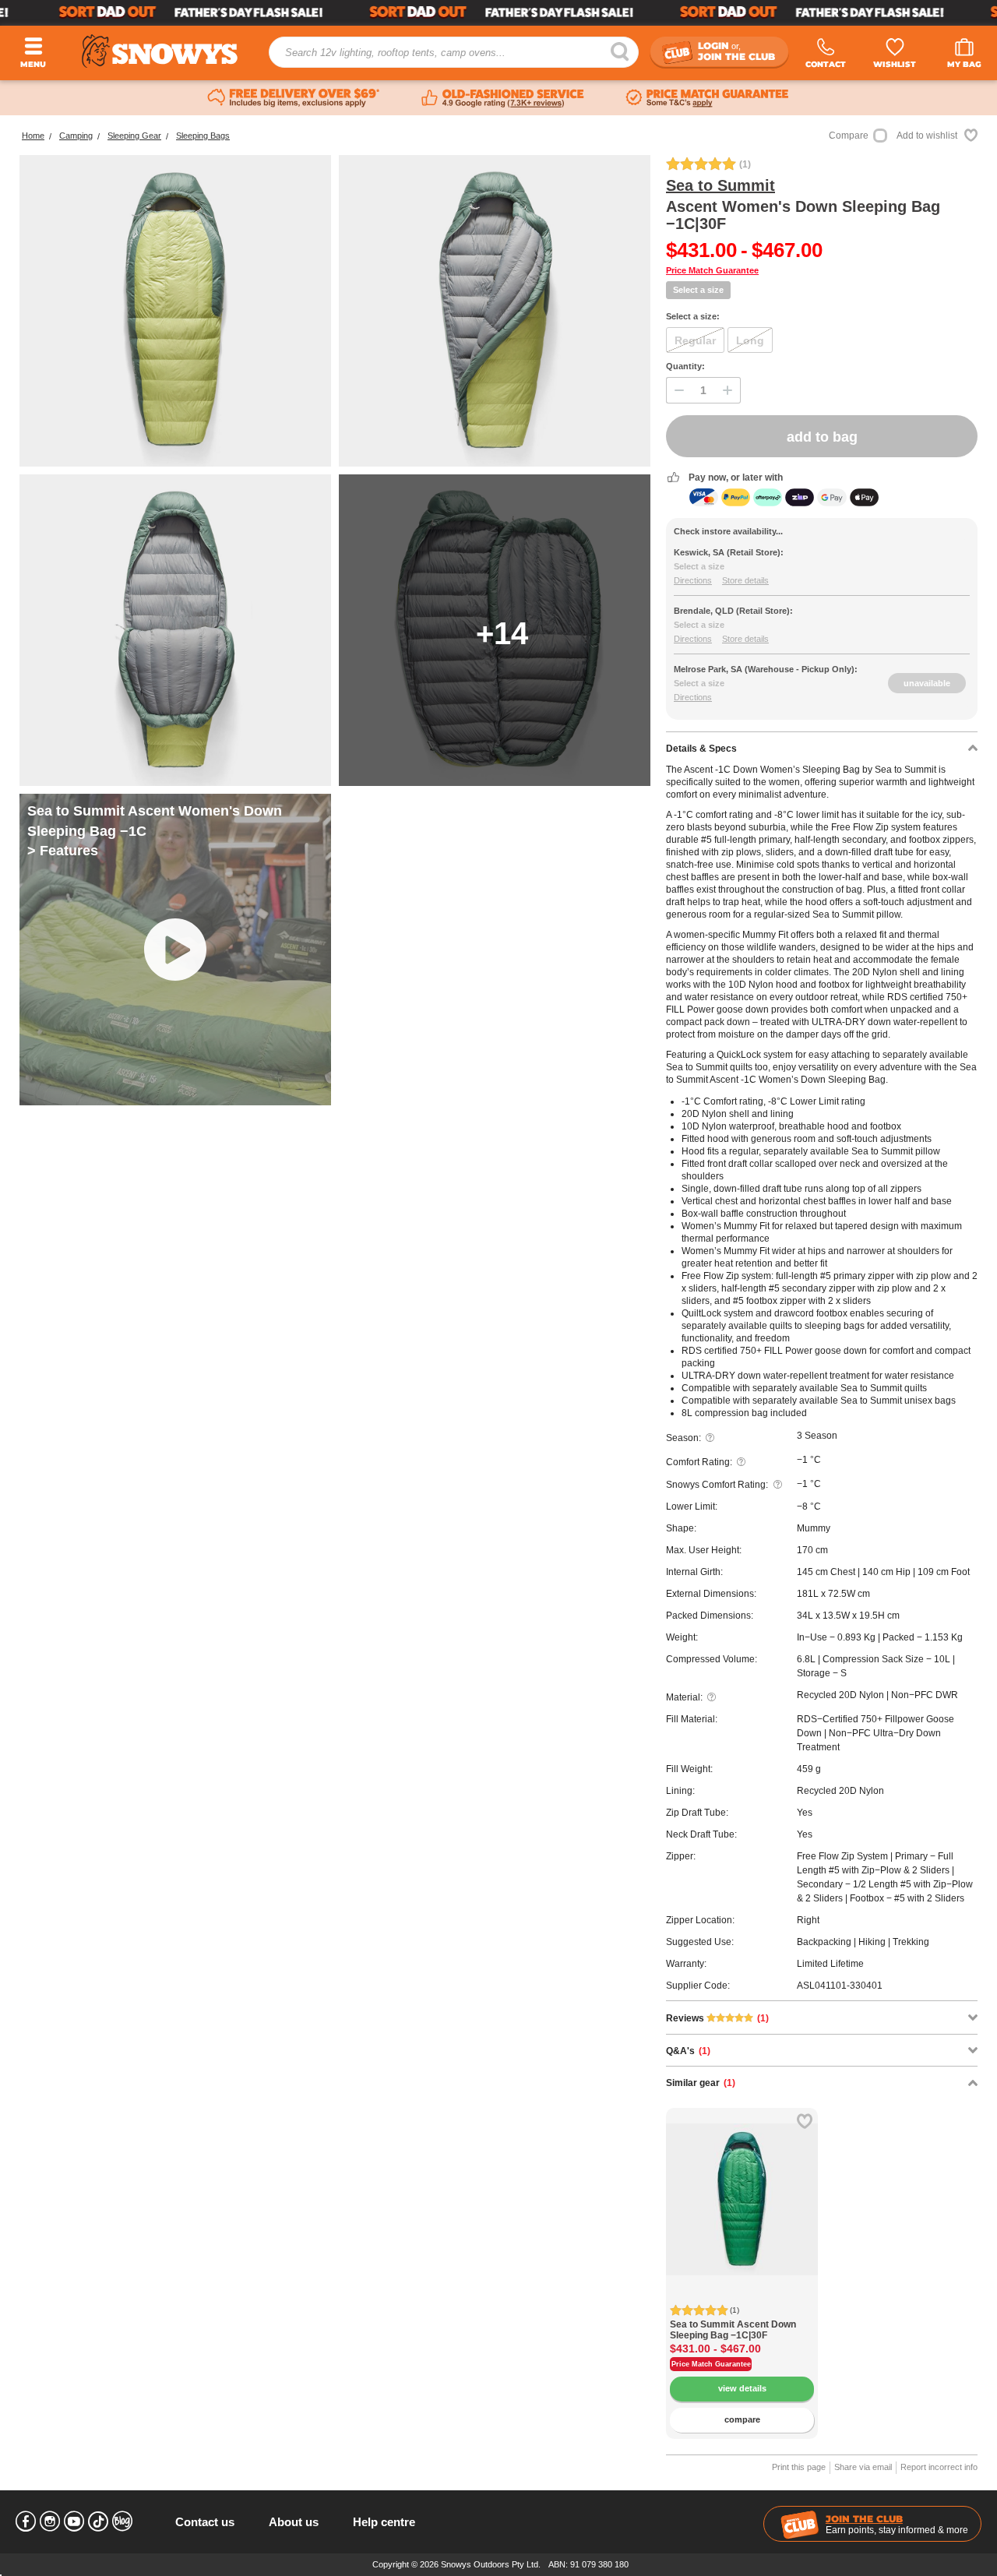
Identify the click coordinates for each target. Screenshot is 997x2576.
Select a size (698, 290)
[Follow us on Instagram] (50, 2521)
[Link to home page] (160, 51)
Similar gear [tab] (701, 2083)
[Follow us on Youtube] (74, 2521)
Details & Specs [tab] (701, 749)
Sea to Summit (720, 185)
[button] (689, 2211)
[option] (742, 2184)
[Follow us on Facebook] (26, 2521)
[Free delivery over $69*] (294, 98)
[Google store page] (503, 98)
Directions (693, 580)
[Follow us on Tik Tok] (98, 2521)
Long (750, 340)
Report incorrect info (939, 2467)
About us (294, 2522)
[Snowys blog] (122, 2521)
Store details (745, 580)
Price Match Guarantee (712, 270)
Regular (695, 340)
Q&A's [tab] (688, 2051)
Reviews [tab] (717, 2018)
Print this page (799, 2467)
